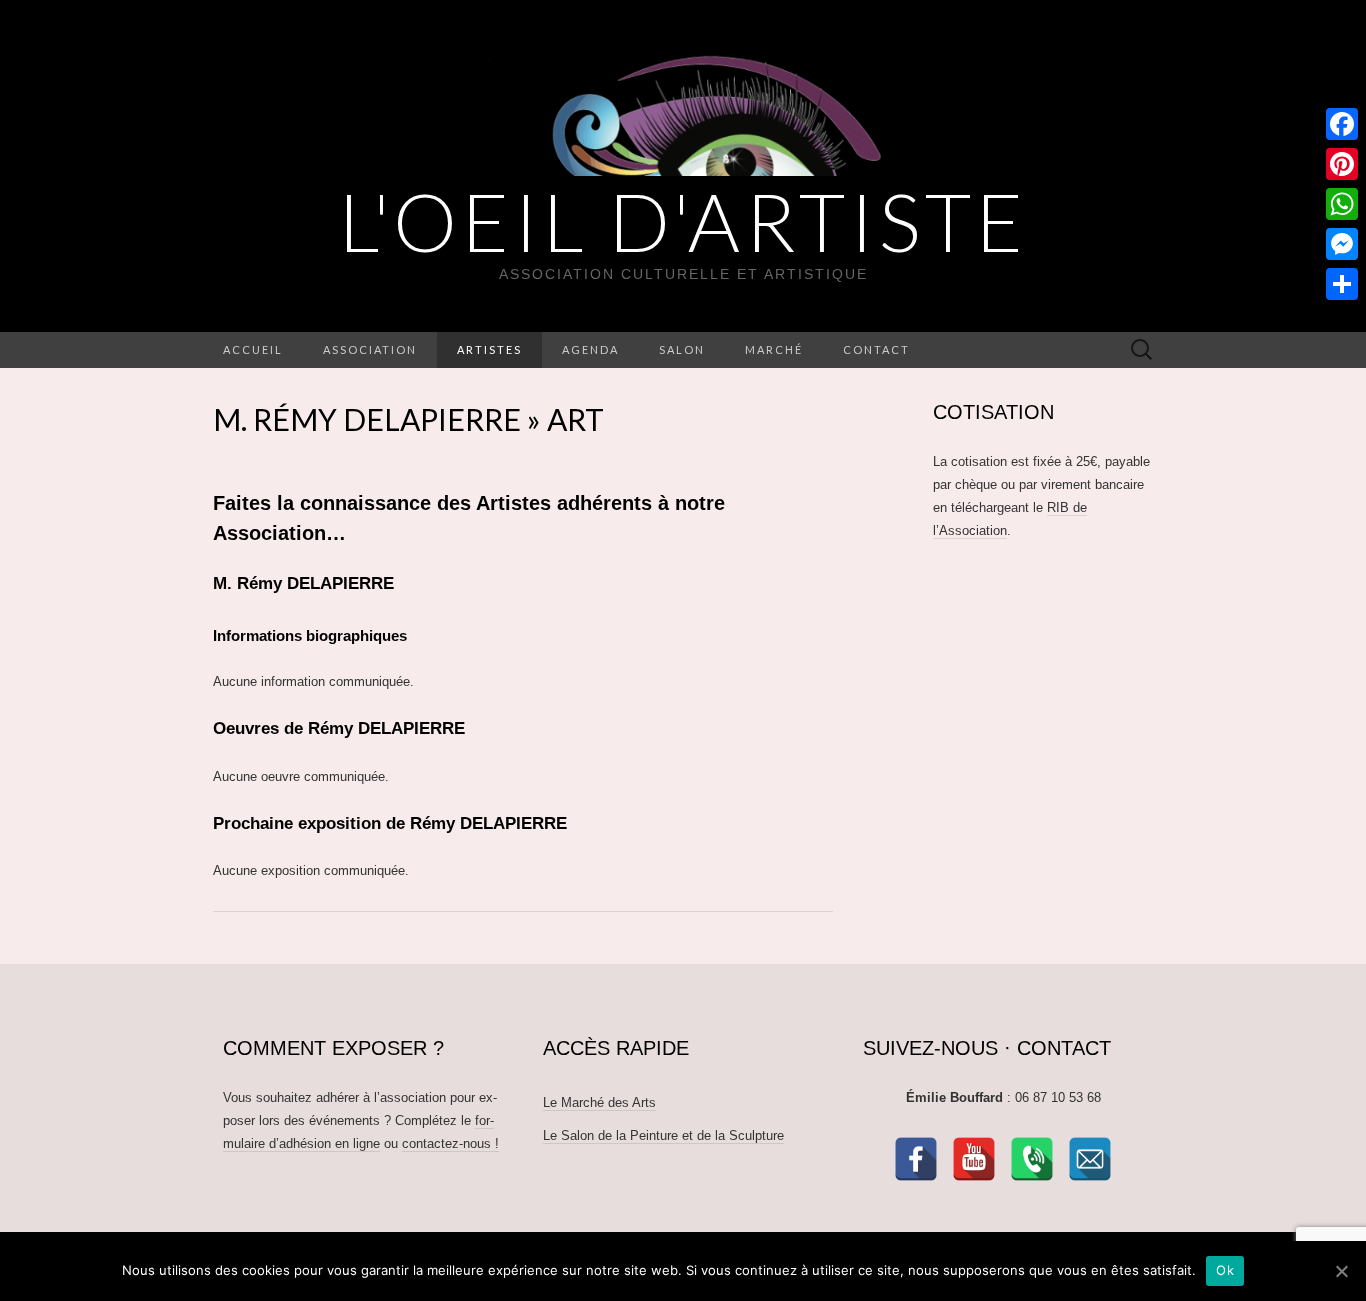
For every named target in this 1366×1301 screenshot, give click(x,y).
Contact (876, 349)
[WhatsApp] (1342, 204)
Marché (774, 349)
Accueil (253, 349)
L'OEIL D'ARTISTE (683, 221)
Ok (1225, 1270)
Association (370, 349)
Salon (682, 349)
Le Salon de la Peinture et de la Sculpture (663, 1135)
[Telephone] (1032, 1159)
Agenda (590, 349)
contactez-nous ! (450, 1143)
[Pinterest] (1342, 164)
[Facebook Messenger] (1342, 244)
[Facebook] (916, 1159)
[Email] (1090, 1159)
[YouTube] (974, 1159)
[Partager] (1342, 284)
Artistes (489, 349)
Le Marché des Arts (599, 1102)
